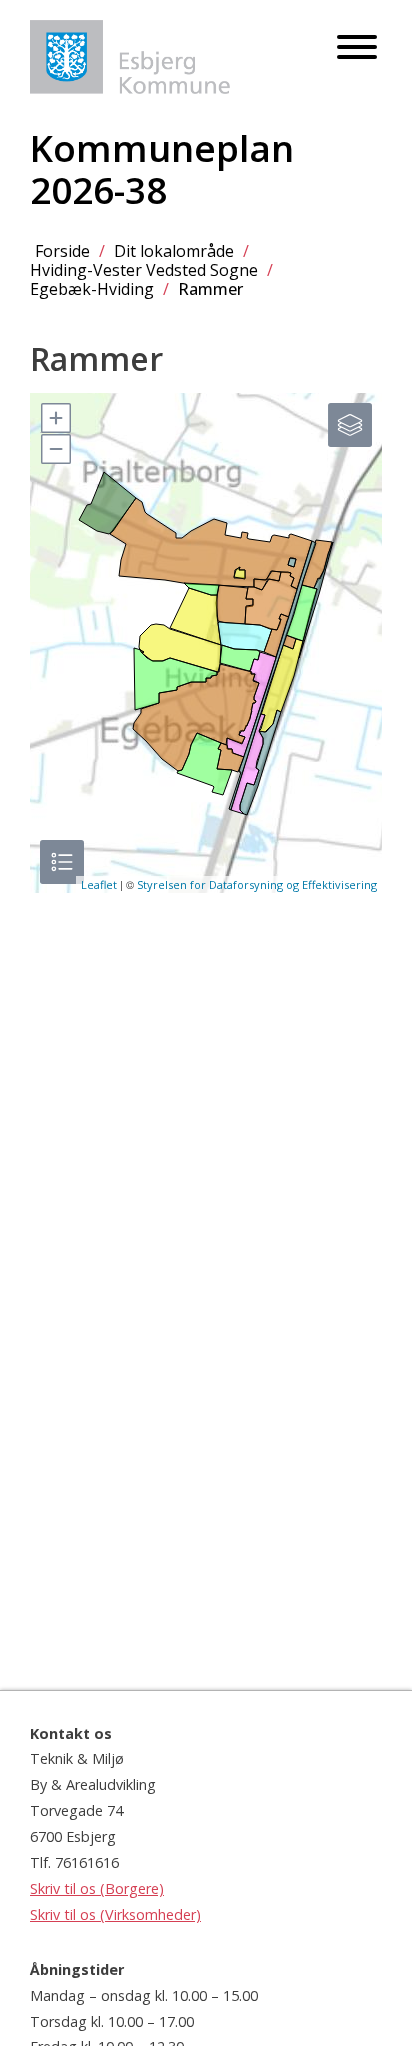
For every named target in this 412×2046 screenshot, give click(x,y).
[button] (55, 418)
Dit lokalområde (174, 251)
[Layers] (350, 425)
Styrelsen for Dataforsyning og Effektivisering (257, 884)
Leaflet (99, 884)
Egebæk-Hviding (92, 289)
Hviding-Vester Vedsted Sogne (144, 270)
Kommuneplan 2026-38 (162, 169)
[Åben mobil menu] (357, 48)
